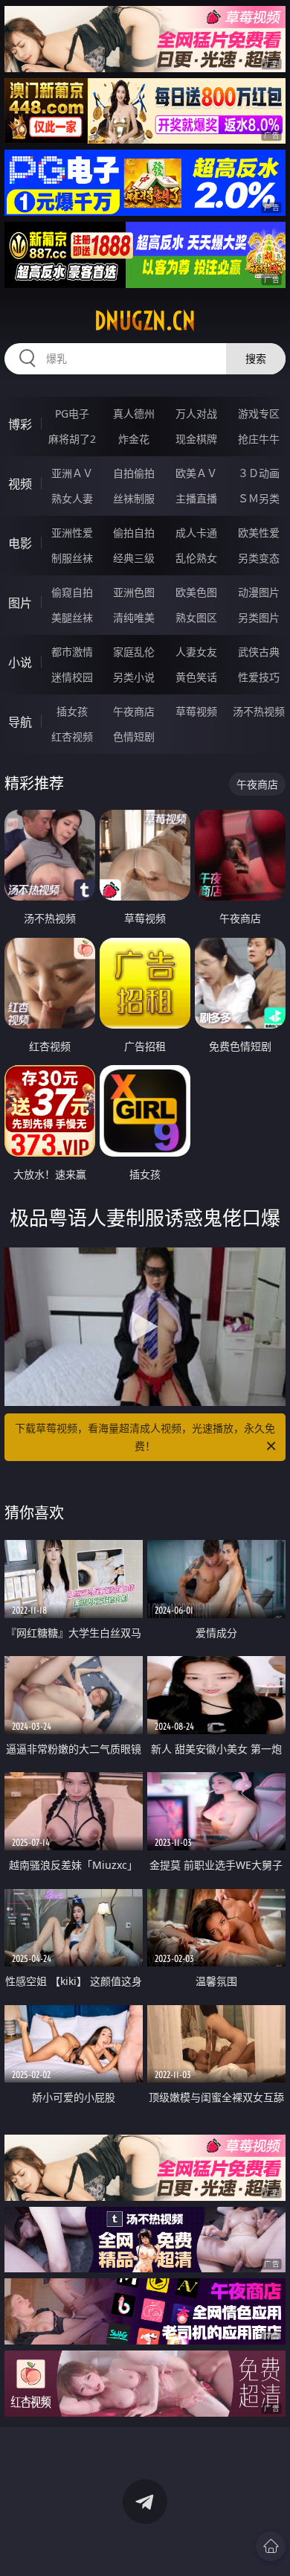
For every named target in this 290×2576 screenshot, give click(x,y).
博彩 (20, 424)
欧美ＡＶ (196, 473)
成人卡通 (196, 533)
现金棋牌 (196, 439)
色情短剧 (134, 736)
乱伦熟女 (196, 558)
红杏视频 (72, 736)
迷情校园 (72, 677)
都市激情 (72, 652)
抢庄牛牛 (259, 439)
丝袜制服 (134, 498)
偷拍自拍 (134, 533)
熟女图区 (196, 617)
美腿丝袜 (72, 617)
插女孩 (72, 711)
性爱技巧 (259, 677)
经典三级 (134, 558)
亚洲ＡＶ (72, 473)
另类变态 (259, 558)
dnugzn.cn (145, 321)
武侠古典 (259, 652)
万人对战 (196, 413)
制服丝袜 (72, 558)
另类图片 (259, 617)
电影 (20, 543)
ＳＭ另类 (259, 498)
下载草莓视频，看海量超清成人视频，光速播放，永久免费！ (145, 1437)
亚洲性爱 (72, 533)
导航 (20, 722)
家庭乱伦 (134, 652)
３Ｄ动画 (259, 473)
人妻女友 (196, 652)
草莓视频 (196, 711)
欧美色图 (196, 592)
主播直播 (196, 498)
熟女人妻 (72, 498)
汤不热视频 (259, 711)
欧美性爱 (259, 533)
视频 (20, 484)
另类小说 (134, 677)
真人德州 (134, 413)
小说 (20, 662)
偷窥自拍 (72, 592)
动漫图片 (259, 592)
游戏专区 (259, 413)
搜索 (256, 358)
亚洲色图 (134, 592)
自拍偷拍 (134, 473)
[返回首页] (271, 2546)
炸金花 (134, 439)
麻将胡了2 (72, 439)
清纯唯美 (134, 617)
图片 (20, 603)
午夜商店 (134, 711)
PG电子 (72, 413)
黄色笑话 (196, 677)
